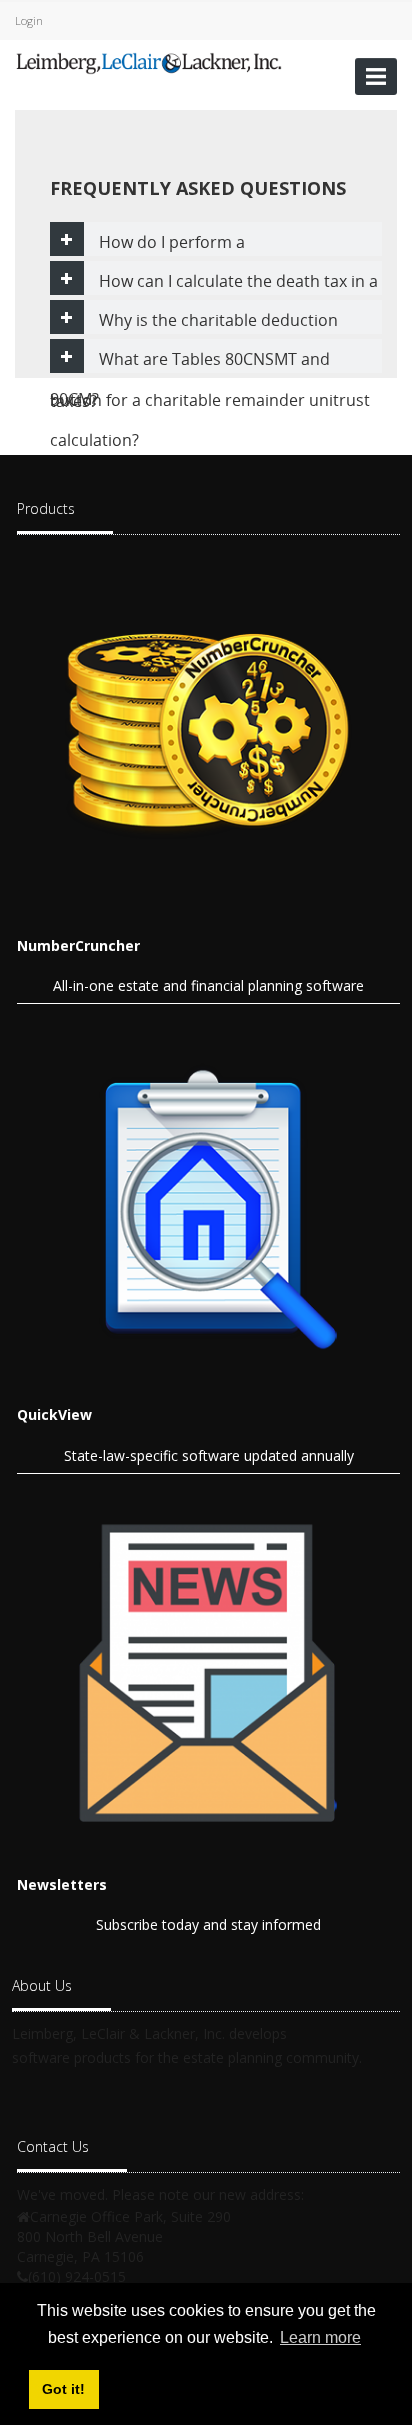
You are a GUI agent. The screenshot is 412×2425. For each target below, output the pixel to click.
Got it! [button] (63, 2389)
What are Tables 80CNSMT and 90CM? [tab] (190, 360)
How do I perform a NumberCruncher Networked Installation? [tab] (208, 243)
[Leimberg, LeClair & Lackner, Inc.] (148, 61)
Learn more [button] (320, 2337)
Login (29, 20)
